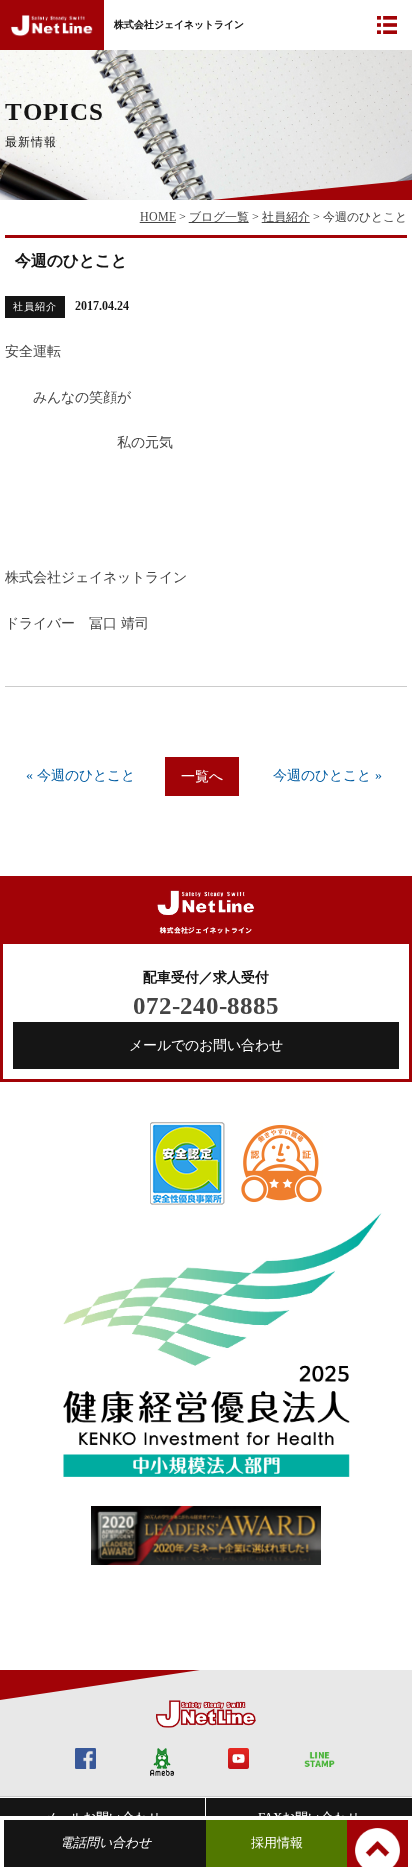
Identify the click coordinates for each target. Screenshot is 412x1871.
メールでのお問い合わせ (206, 1045)
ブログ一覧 (219, 217)
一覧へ (202, 776)
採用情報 (277, 1842)
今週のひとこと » (327, 775)
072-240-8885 (206, 1005)
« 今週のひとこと (80, 775)
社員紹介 (286, 217)
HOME (158, 217)
